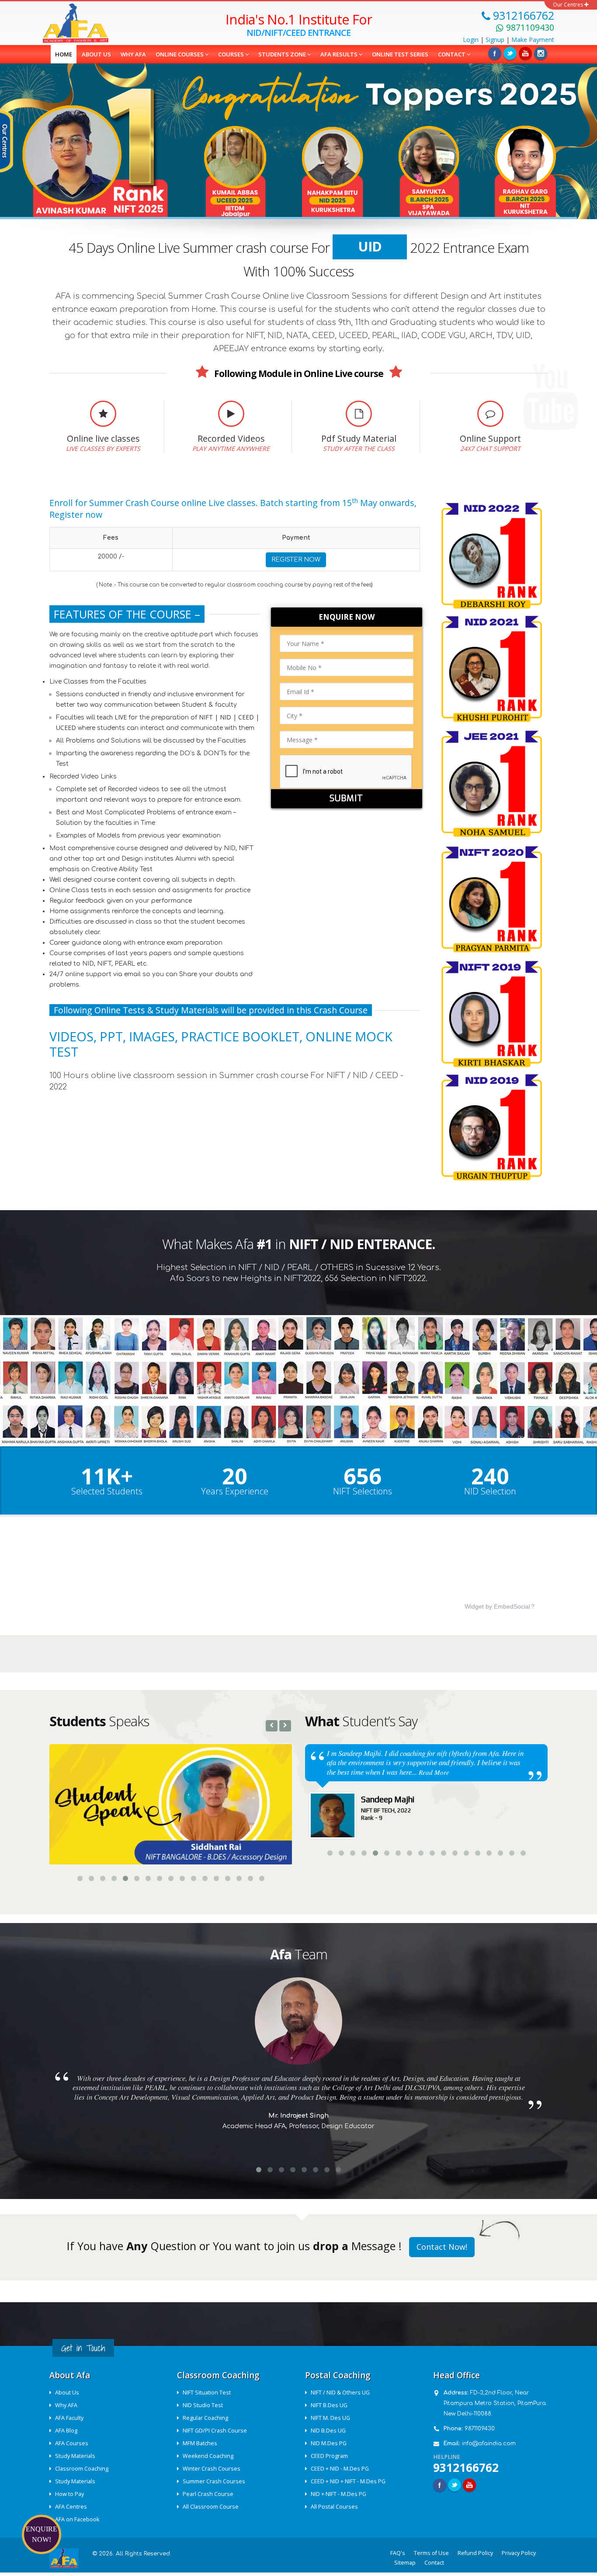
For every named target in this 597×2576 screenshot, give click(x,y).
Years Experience (235, 1491)
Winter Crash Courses (212, 2468)
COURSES (232, 54)
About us (96, 54)
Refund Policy (475, 2552)
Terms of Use (431, 2552)
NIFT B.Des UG (329, 2404)
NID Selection (490, 1491)
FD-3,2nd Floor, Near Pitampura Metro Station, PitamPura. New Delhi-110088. (495, 2402)
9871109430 (480, 2428)
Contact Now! (442, 2246)
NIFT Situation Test (207, 2392)
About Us (67, 2392)
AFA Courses (72, 2442)
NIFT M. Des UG (330, 2417)
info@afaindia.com (489, 2443)
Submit (346, 798)
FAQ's (398, 2552)
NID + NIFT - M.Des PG (338, 2493)
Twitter (510, 53)
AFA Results (340, 54)
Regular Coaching (205, 2417)
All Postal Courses (334, 2506)
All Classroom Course (211, 2506)
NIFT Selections (363, 1491)
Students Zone (283, 54)
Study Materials (75, 2455)
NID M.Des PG (329, 2442)
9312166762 (466, 2467)
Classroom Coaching (82, 2468)
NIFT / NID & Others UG (340, 2392)
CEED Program (329, 2455)
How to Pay (69, 2493)
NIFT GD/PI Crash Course (215, 2430)
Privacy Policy (519, 2552)
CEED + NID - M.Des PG (340, 2468)
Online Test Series (400, 54)
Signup (495, 40)
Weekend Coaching (208, 2455)
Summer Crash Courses (214, 2480)
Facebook (495, 53)
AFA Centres (71, 2506)
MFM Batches (200, 2442)
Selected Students (107, 1491)
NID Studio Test (203, 2404)
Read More (354, 1772)
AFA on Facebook (77, 2518)
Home (64, 54)
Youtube (469, 2484)
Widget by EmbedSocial (497, 1606)
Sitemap (405, 2562)
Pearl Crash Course (208, 2493)
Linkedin (525, 53)
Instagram (541, 53)
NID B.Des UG (328, 2430)
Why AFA (133, 54)
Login (471, 40)
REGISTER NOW (296, 560)
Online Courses (180, 54)
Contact (452, 54)
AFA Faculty (69, 2417)
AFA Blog (66, 2430)
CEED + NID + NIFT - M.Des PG (348, 2480)
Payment (533, 40)
